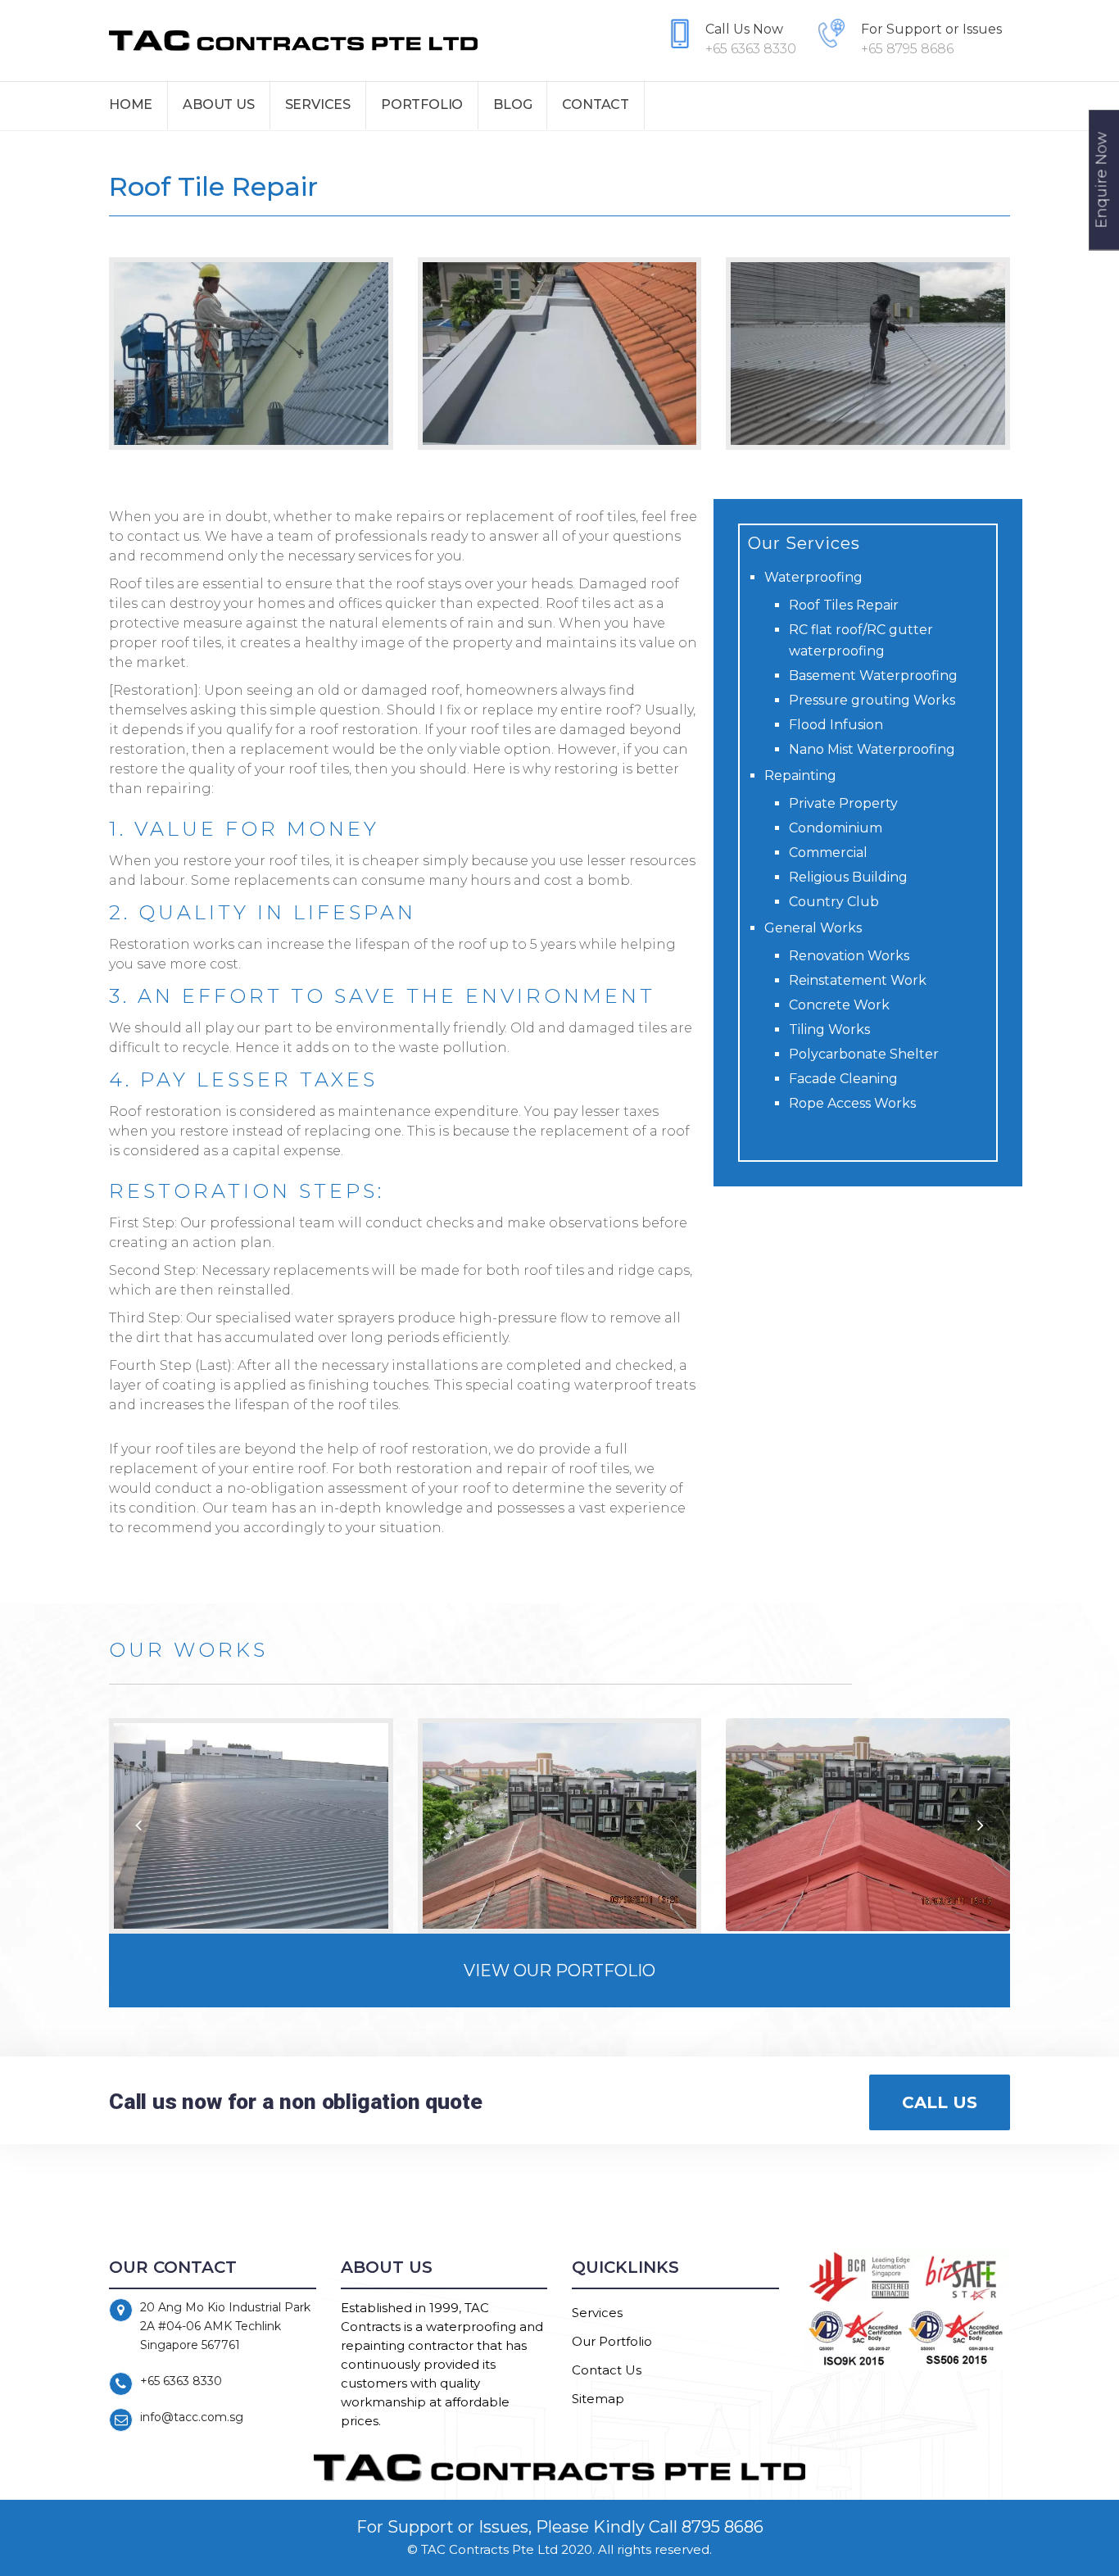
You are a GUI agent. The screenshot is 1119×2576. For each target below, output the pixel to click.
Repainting (800, 776)
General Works (813, 928)
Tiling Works (829, 1029)
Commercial (828, 853)
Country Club (834, 902)
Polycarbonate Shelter (864, 1054)
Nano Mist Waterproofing (872, 749)
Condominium (836, 828)
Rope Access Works (852, 1103)
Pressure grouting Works (872, 700)
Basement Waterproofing (873, 676)
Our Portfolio (612, 2341)
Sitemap (598, 2399)
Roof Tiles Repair (844, 605)
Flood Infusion (836, 725)
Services (597, 2313)
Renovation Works (849, 956)
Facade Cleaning (843, 1079)
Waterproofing (813, 577)
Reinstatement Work (858, 980)
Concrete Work (839, 1005)
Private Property (843, 803)
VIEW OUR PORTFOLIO (559, 1971)
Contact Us (607, 2370)
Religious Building (848, 877)
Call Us (940, 2102)
